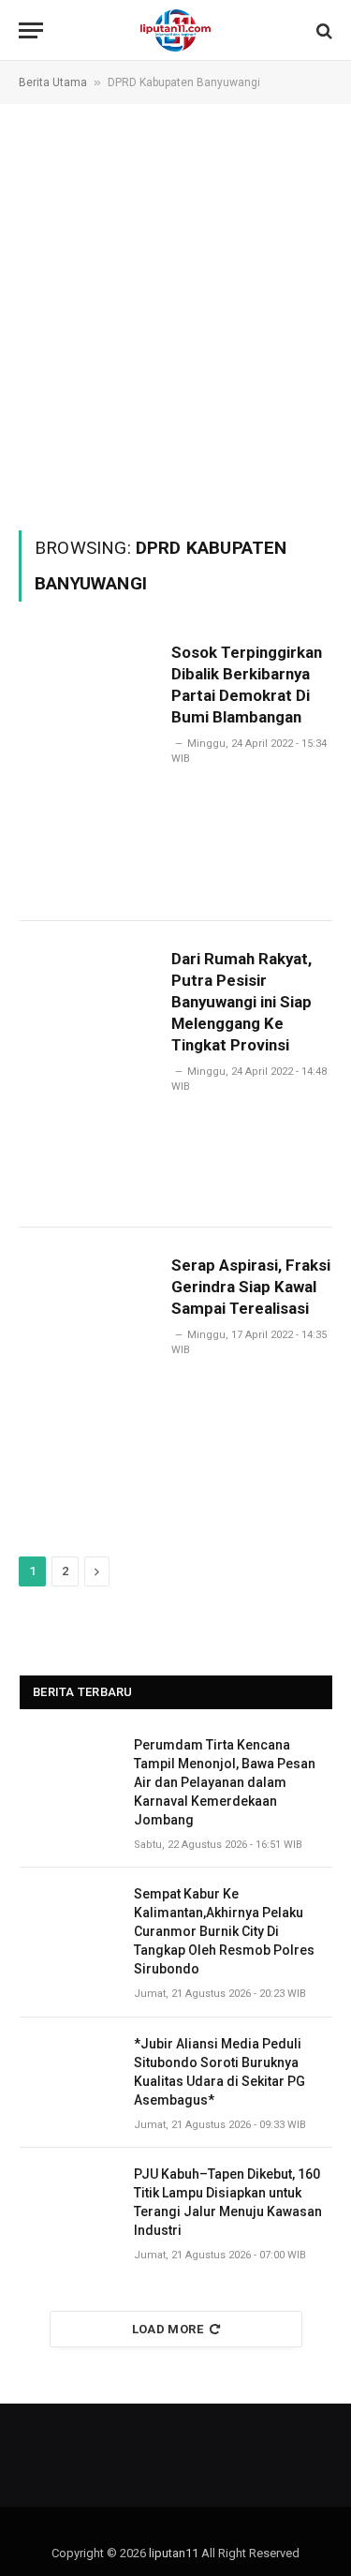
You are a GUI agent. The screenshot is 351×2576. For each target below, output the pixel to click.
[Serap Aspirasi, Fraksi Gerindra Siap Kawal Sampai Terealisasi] (88, 1381)
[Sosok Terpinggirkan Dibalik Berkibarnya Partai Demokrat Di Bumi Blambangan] (88, 768)
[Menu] (31, 30)
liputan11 (174, 2553)
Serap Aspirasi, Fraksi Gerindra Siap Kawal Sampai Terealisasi (251, 1287)
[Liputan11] (175, 30)
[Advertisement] (175, 315)
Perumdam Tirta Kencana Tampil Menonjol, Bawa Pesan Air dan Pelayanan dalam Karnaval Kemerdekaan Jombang (225, 1782)
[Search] (322, 30)
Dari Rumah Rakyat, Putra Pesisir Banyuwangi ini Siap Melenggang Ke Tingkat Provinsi (241, 1001)
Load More (168, 2329)
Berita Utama (53, 82)
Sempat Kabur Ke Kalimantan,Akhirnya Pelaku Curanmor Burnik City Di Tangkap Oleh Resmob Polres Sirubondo (224, 1931)
